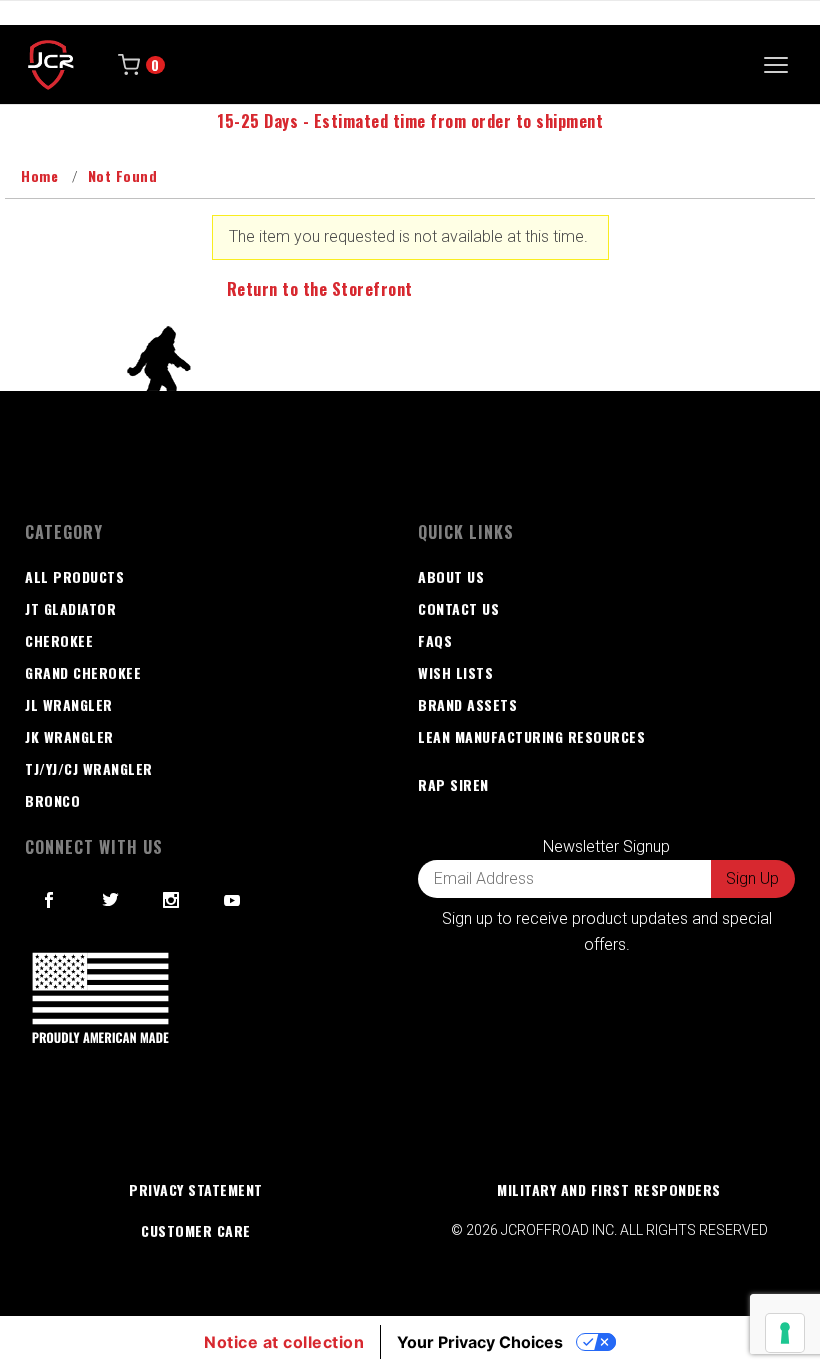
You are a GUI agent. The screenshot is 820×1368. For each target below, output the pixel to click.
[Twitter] (111, 900)
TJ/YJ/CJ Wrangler (89, 768)
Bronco (52, 800)
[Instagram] (171, 900)
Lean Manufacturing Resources (531, 736)
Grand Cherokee (83, 672)
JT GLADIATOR (70, 608)
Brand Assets (467, 704)
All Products (74, 576)
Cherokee (59, 640)
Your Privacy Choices (480, 1342)
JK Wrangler (69, 736)
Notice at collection (284, 1342)
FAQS (435, 640)
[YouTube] (233, 900)
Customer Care (196, 1230)
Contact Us (458, 608)
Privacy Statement (196, 1189)
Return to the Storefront (320, 289)
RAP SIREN (453, 784)
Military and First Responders (609, 1189)
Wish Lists (455, 672)
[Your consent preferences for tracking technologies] (785, 1333)
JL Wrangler (69, 704)
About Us (451, 576)
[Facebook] (49, 900)
